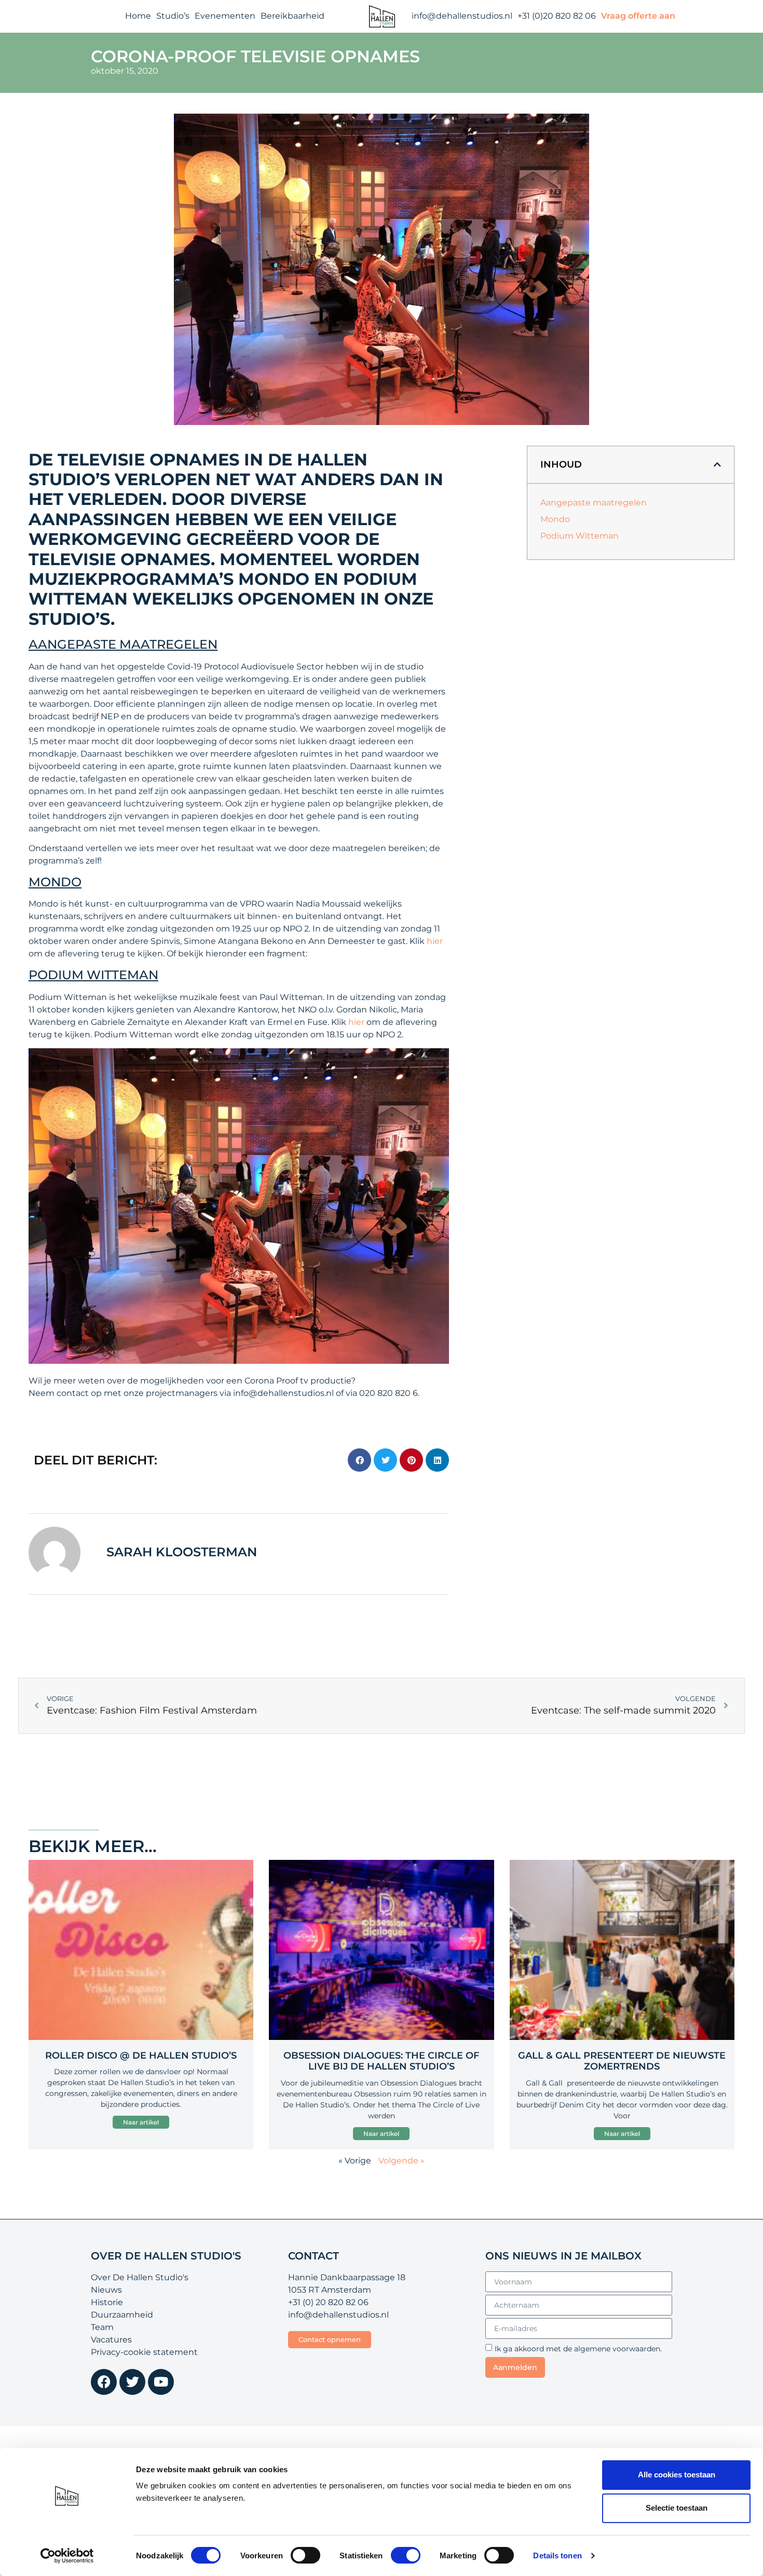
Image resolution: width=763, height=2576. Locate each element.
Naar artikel (141, 2122)
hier (435, 941)
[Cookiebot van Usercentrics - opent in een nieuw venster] (67, 2556)
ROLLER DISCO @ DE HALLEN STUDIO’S (141, 2056)
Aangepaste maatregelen (594, 503)
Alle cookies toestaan (677, 2475)
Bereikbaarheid (292, 16)
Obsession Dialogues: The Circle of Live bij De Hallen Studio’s (381, 2061)
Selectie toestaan (677, 2508)
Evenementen (225, 16)
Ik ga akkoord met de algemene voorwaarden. (578, 2349)
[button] (359, 1460)
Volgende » (401, 2161)
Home (138, 16)
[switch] (305, 2555)
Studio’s (173, 16)
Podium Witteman (580, 536)
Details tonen (557, 2556)
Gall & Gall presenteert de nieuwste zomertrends (622, 2061)
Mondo (555, 519)
